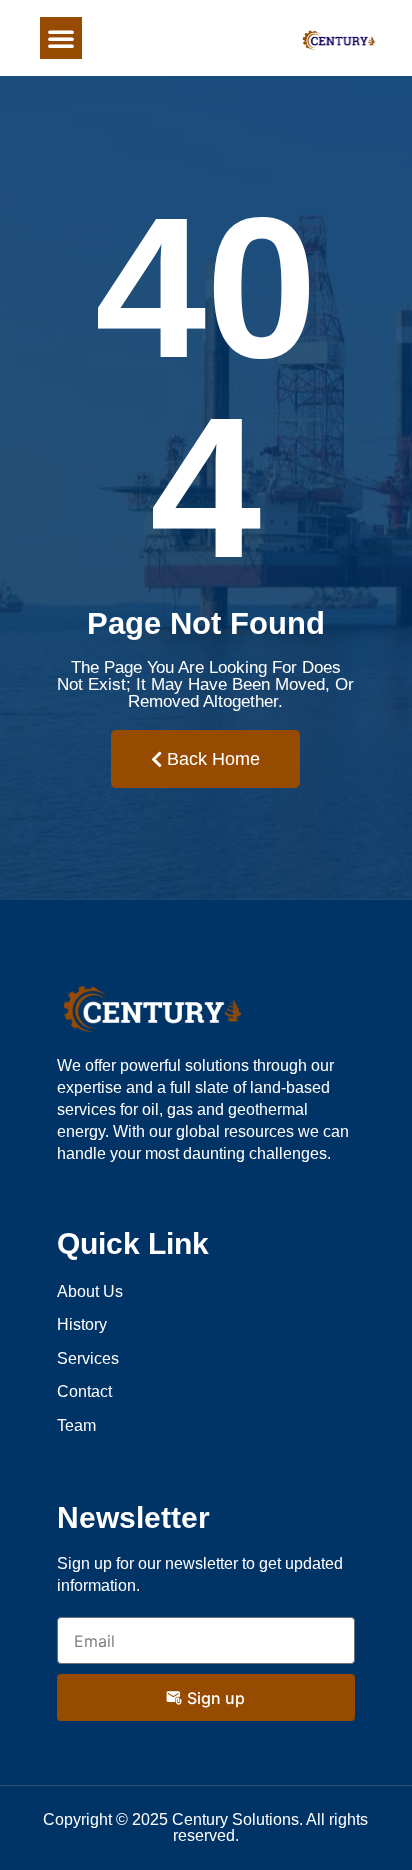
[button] (61, 38)
